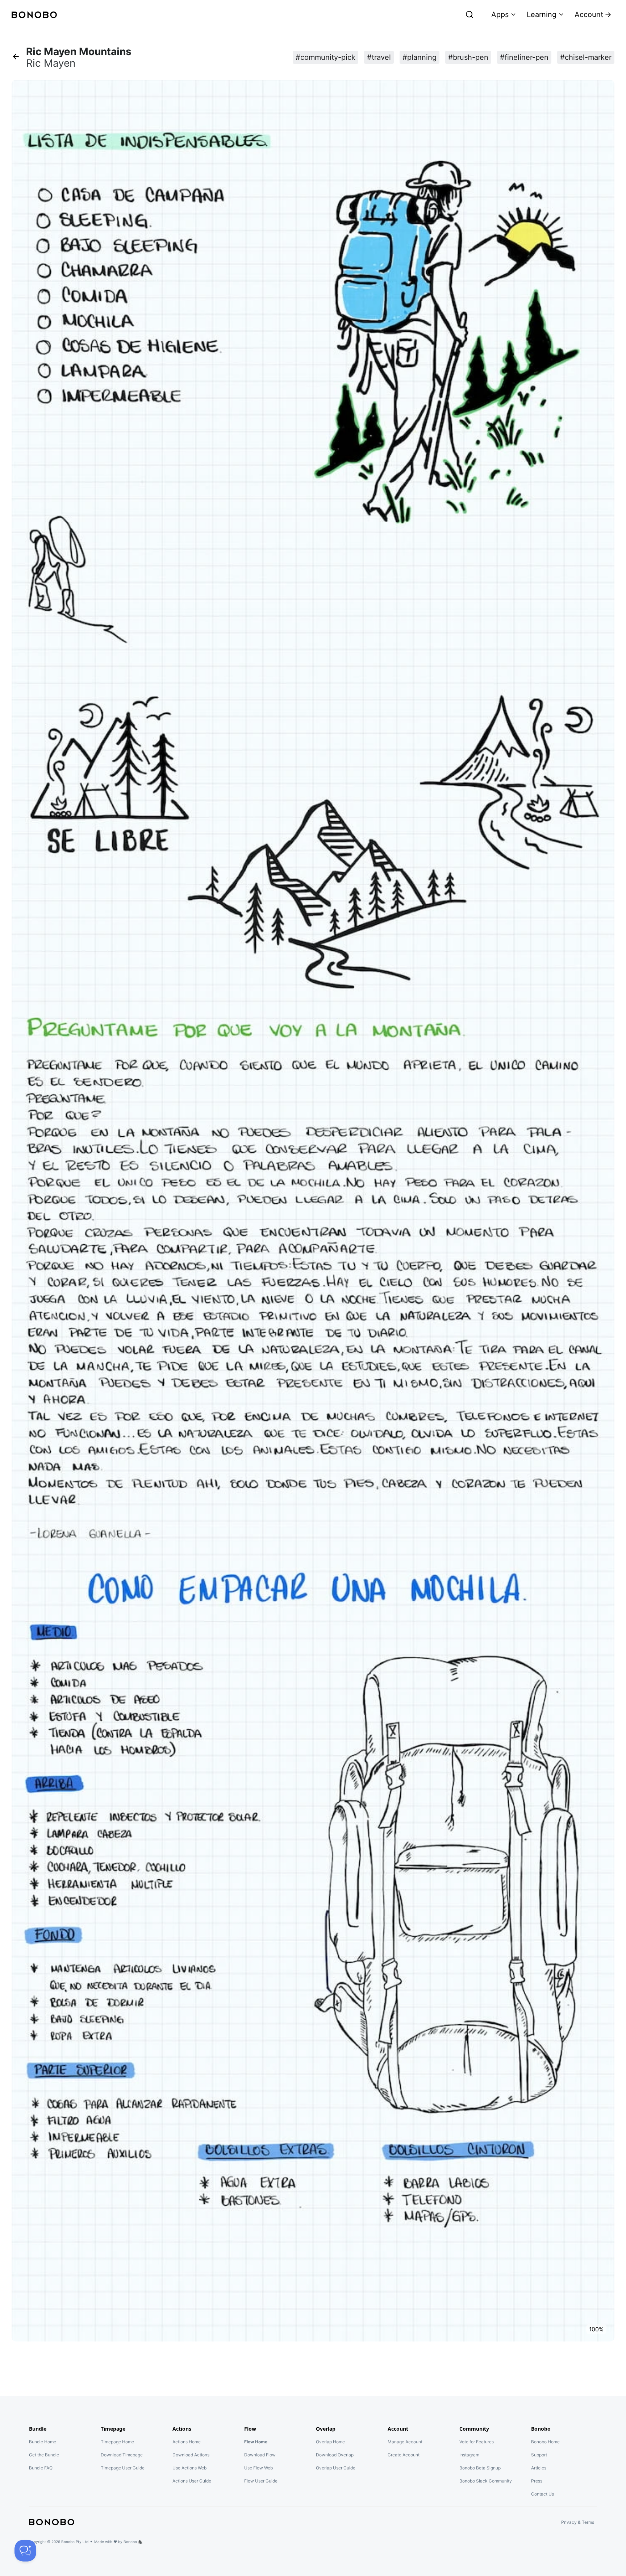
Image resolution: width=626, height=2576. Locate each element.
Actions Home (187, 2442)
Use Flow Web (258, 2468)
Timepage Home (117, 2442)
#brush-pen (468, 57)
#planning (420, 57)
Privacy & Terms (578, 2522)
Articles (539, 2468)
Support (539, 2455)
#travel (379, 57)
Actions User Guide (192, 2481)
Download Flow (260, 2455)
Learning (542, 14)
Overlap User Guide (336, 2468)
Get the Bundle (44, 2455)
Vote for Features (477, 2442)
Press (537, 2481)
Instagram (469, 2455)
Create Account (404, 2455)
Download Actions (191, 2455)
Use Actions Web (189, 2468)
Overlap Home (330, 2442)
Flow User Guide (261, 2481)
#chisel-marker (586, 57)
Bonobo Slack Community (486, 2481)
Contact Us (542, 2494)
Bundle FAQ (41, 2468)
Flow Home (256, 2442)
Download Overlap (335, 2455)
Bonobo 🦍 (133, 2542)
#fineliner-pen (524, 57)
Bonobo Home (545, 2442)
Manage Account (405, 2442)
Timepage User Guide (123, 2468)
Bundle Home (43, 2442)
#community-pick (325, 57)
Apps (500, 14)
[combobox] (421, 14)
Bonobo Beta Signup (480, 2468)
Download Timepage (122, 2455)
